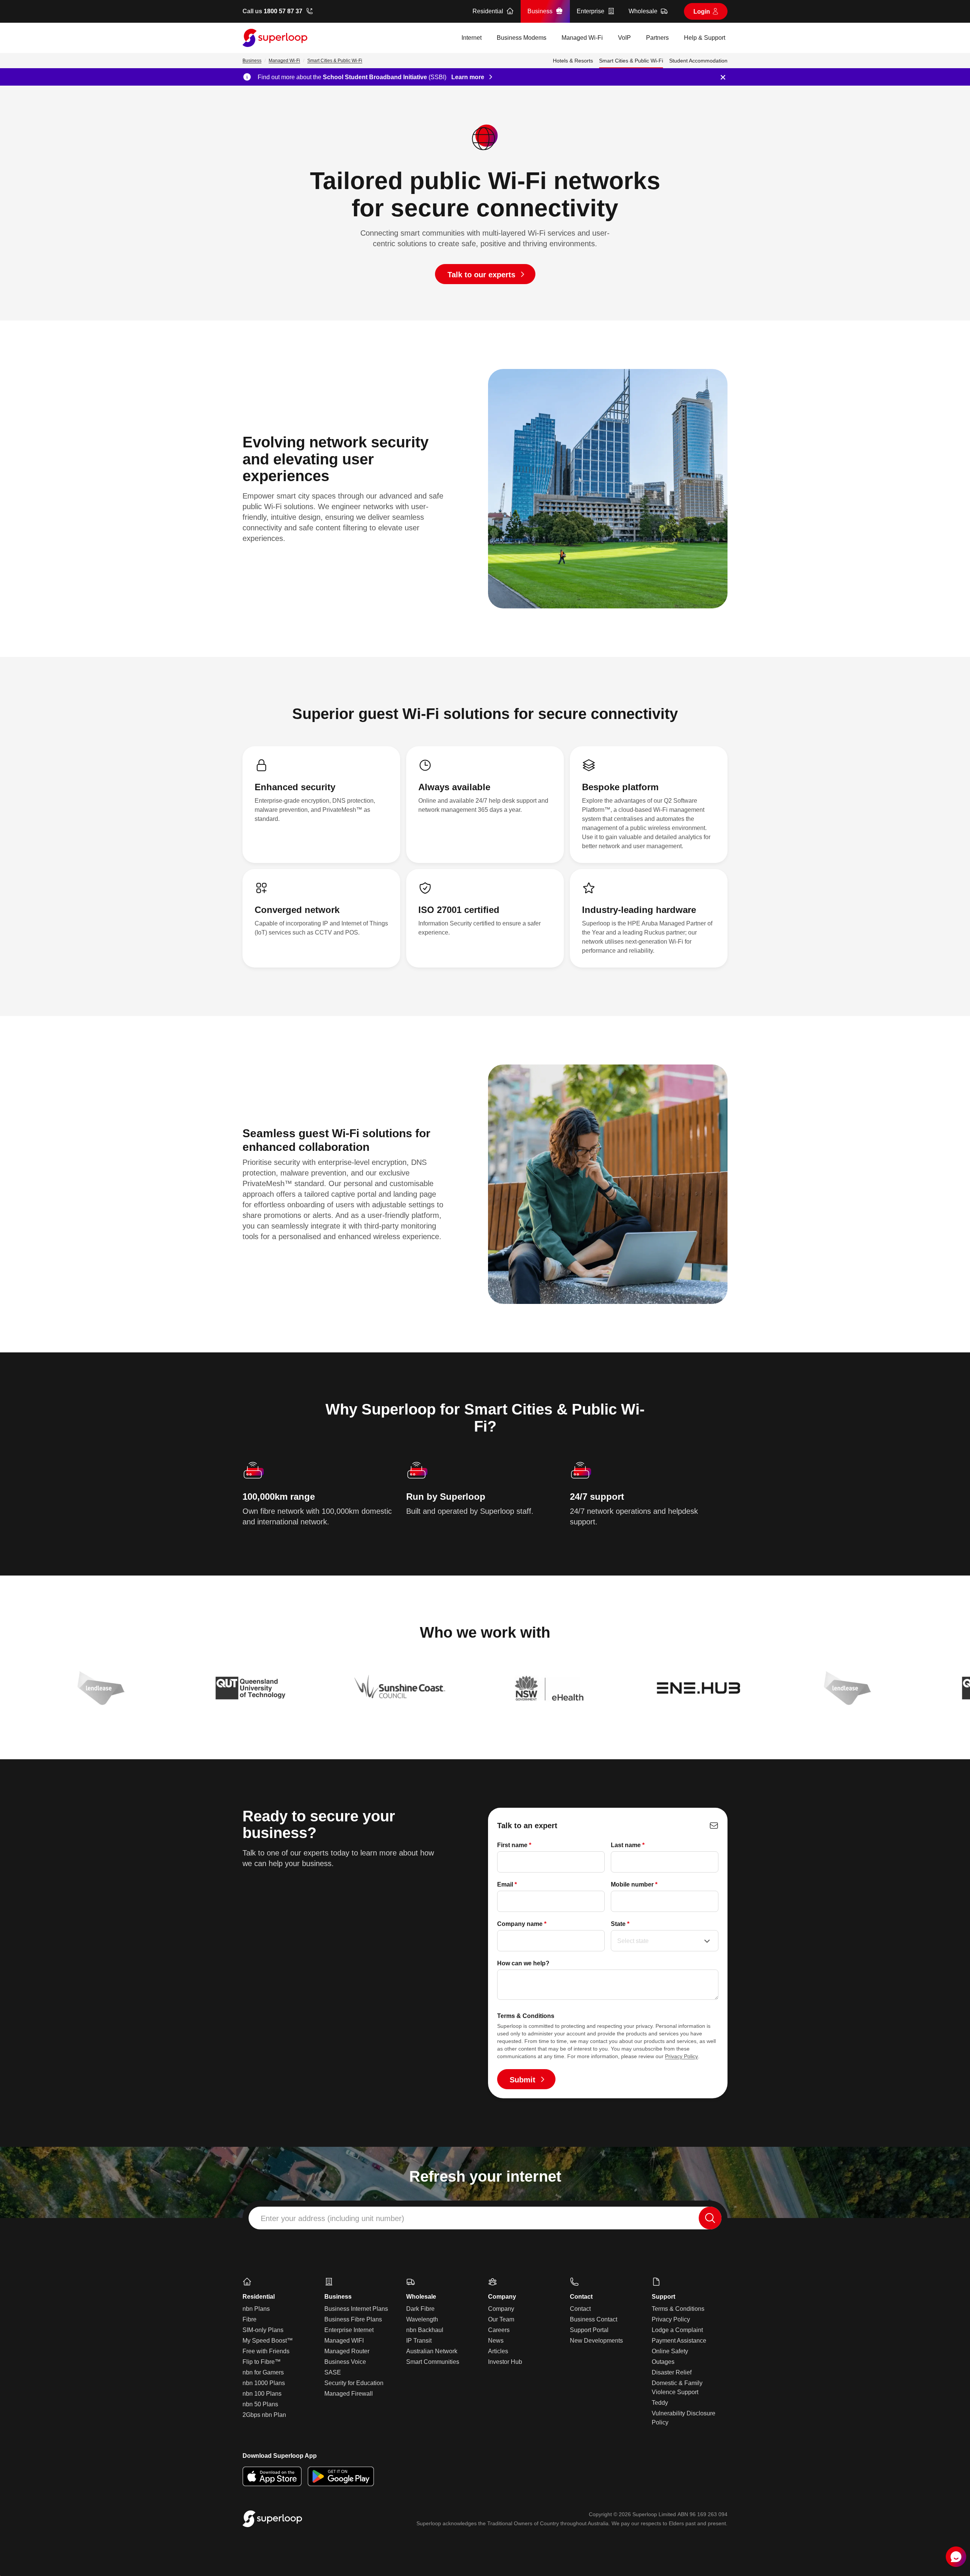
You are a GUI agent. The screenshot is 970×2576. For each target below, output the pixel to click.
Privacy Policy (681, 2056)
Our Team (501, 2319)
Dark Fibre (420, 2309)
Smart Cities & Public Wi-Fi (335, 61)
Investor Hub (505, 2362)
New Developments (596, 2341)
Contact (580, 2309)
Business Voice (345, 2362)
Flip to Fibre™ (262, 2362)
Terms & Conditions (678, 2309)
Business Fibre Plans (353, 2319)
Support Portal (589, 2330)
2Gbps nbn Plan (264, 2415)
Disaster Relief (672, 2372)
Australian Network (432, 2351)
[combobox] (485, 2218)
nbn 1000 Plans (264, 2383)
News (496, 2341)
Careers (499, 2330)
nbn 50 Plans (260, 2404)
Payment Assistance (679, 2341)
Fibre (250, 2319)
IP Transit (419, 2341)
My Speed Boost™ (268, 2341)
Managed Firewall (349, 2394)
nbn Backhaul (425, 2330)
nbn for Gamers (263, 2372)
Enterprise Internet (349, 2330)
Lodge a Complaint (677, 2330)
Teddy (660, 2403)
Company (501, 2309)
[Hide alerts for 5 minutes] (723, 77)
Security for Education (354, 2383)
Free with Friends (266, 2351)
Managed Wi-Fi (284, 61)
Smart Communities (433, 2362)
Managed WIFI (344, 2341)
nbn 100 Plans (262, 2394)
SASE (333, 2372)
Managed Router (347, 2351)
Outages (663, 2362)
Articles (498, 2351)
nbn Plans (256, 2309)
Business (252, 61)
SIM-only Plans (263, 2330)
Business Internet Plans (356, 2309)
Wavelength (422, 2319)
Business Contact (594, 2319)
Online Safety (670, 2351)
